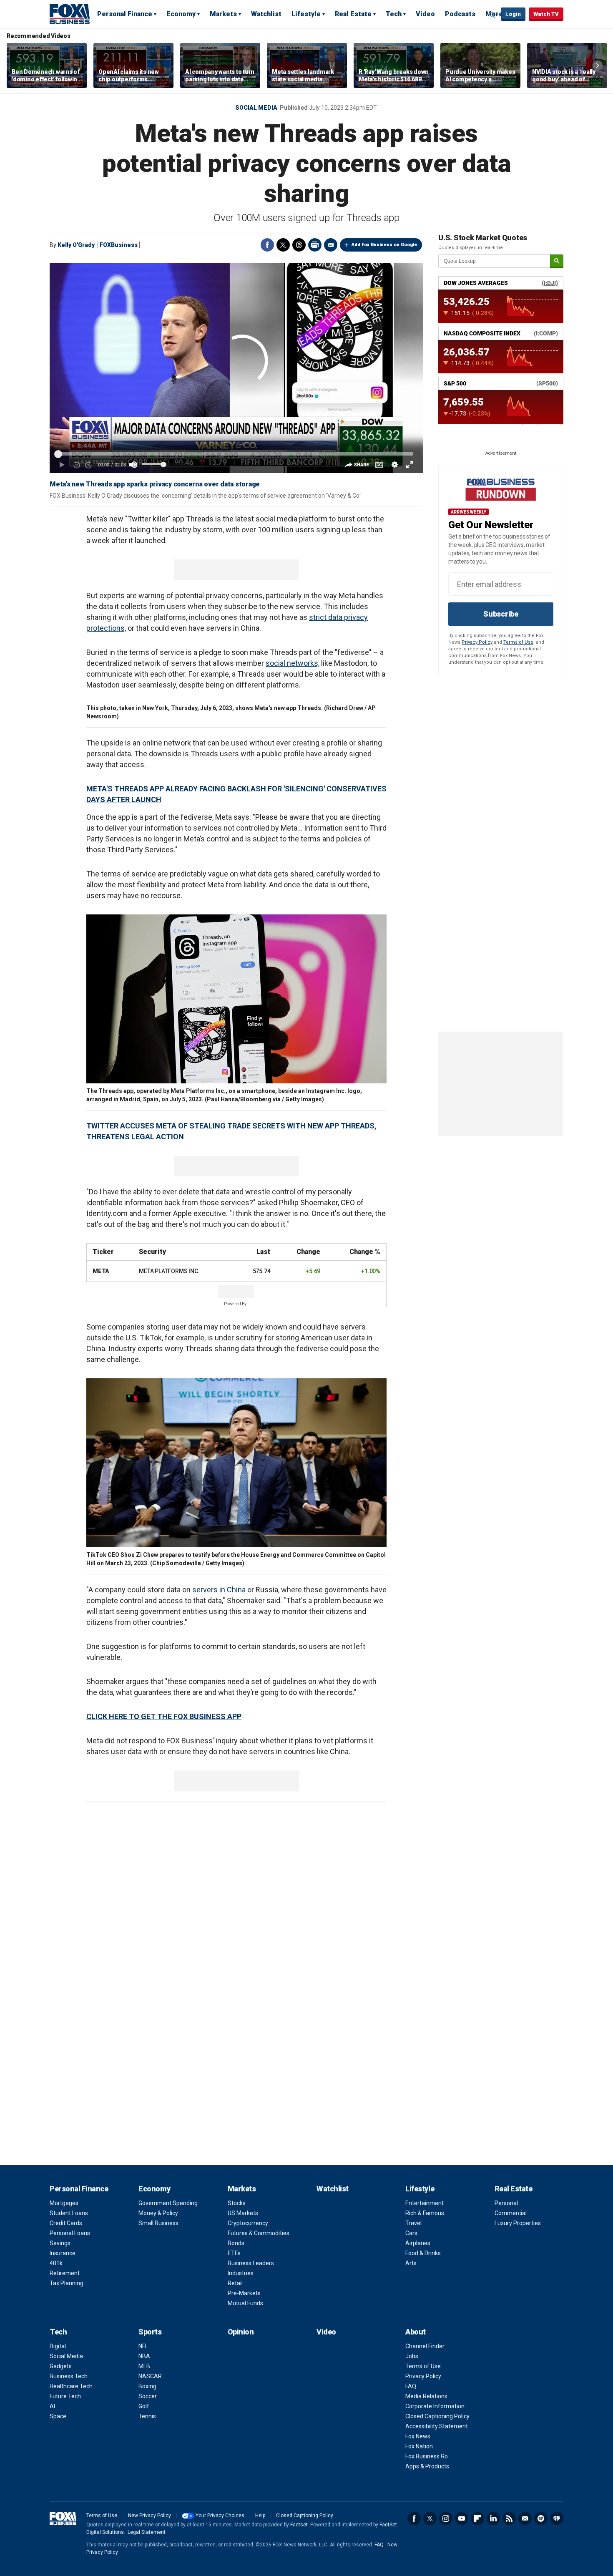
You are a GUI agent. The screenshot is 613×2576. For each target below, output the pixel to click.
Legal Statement (147, 2532)
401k (56, 2263)
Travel (413, 2223)
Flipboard (477, 2518)
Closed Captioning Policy (437, 2416)
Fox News (418, 2436)
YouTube (462, 2518)
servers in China (219, 1590)
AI (52, 2406)
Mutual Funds (245, 2303)
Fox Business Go (427, 2456)
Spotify (541, 2518)
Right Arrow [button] (598, 65)
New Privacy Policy (149, 2516)
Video (425, 14)
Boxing (147, 2386)
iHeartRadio (557, 2518)
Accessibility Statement (437, 2426)
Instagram (446, 2518)
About (416, 2332)
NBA (144, 2356)
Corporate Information (435, 2406)
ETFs (234, 2253)
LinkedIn (493, 2518)
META (101, 1271)
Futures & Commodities (259, 2233)
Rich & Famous (425, 2213)
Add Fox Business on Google (384, 245)
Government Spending (168, 2203)
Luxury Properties (518, 2223)
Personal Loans (70, 2233)
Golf (144, 2406)
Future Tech (65, 2396)
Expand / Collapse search (492, 15)
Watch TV (546, 14)
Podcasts (460, 14)
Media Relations (426, 2396)
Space (58, 2416)
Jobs (412, 2356)
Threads (299, 245)
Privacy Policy (477, 642)
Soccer (148, 2396)
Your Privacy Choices (220, 2516)
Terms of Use (518, 642)
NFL (143, 2346)
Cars (411, 2233)
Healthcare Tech (71, 2386)
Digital (58, 2346)
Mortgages (64, 2203)
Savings (60, 2243)
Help (260, 2516)
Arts (411, 2263)
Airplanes (418, 2243)
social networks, (293, 663)
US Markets (243, 2213)
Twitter (283, 245)
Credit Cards (66, 2223)
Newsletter (525, 2518)
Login (513, 14)
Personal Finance (125, 14)
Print (315, 245)
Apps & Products (427, 2466)
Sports (150, 2332)
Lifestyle (306, 14)
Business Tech (69, 2376)
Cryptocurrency (248, 2223)
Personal (506, 2203)
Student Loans (69, 2213)
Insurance (63, 2253)
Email (331, 245)
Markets (223, 14)
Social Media (256, 108)
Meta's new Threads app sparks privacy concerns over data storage (155, 484)
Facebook (267, 245)
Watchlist (266, 14)
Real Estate (353, 14)
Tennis (147, 2416)
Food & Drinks (423, 2253)
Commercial (511, 2213)
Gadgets (61, 2366)
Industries (241, 2273)
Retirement (65, 2273)
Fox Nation (419, 2446)
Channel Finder (425, 2346)
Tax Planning (67, 2283)
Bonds (236, 2243)
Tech (394, 14)
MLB (144, 2366)
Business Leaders (251, 2263)
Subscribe (501, 614)
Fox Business (70, 14)
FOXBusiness (119, 245)
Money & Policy (158, 2213)
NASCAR (150, 2376)
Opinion (241, 2332)
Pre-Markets (244, 2293)
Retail (235, 2283)
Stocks (237, 2203)
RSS (509, 2518)
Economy (181, 14)
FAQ (411, 2386)
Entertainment (425, 2203)
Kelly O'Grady (76, 245)
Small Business (158, 2223)
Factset (299, 2525)
